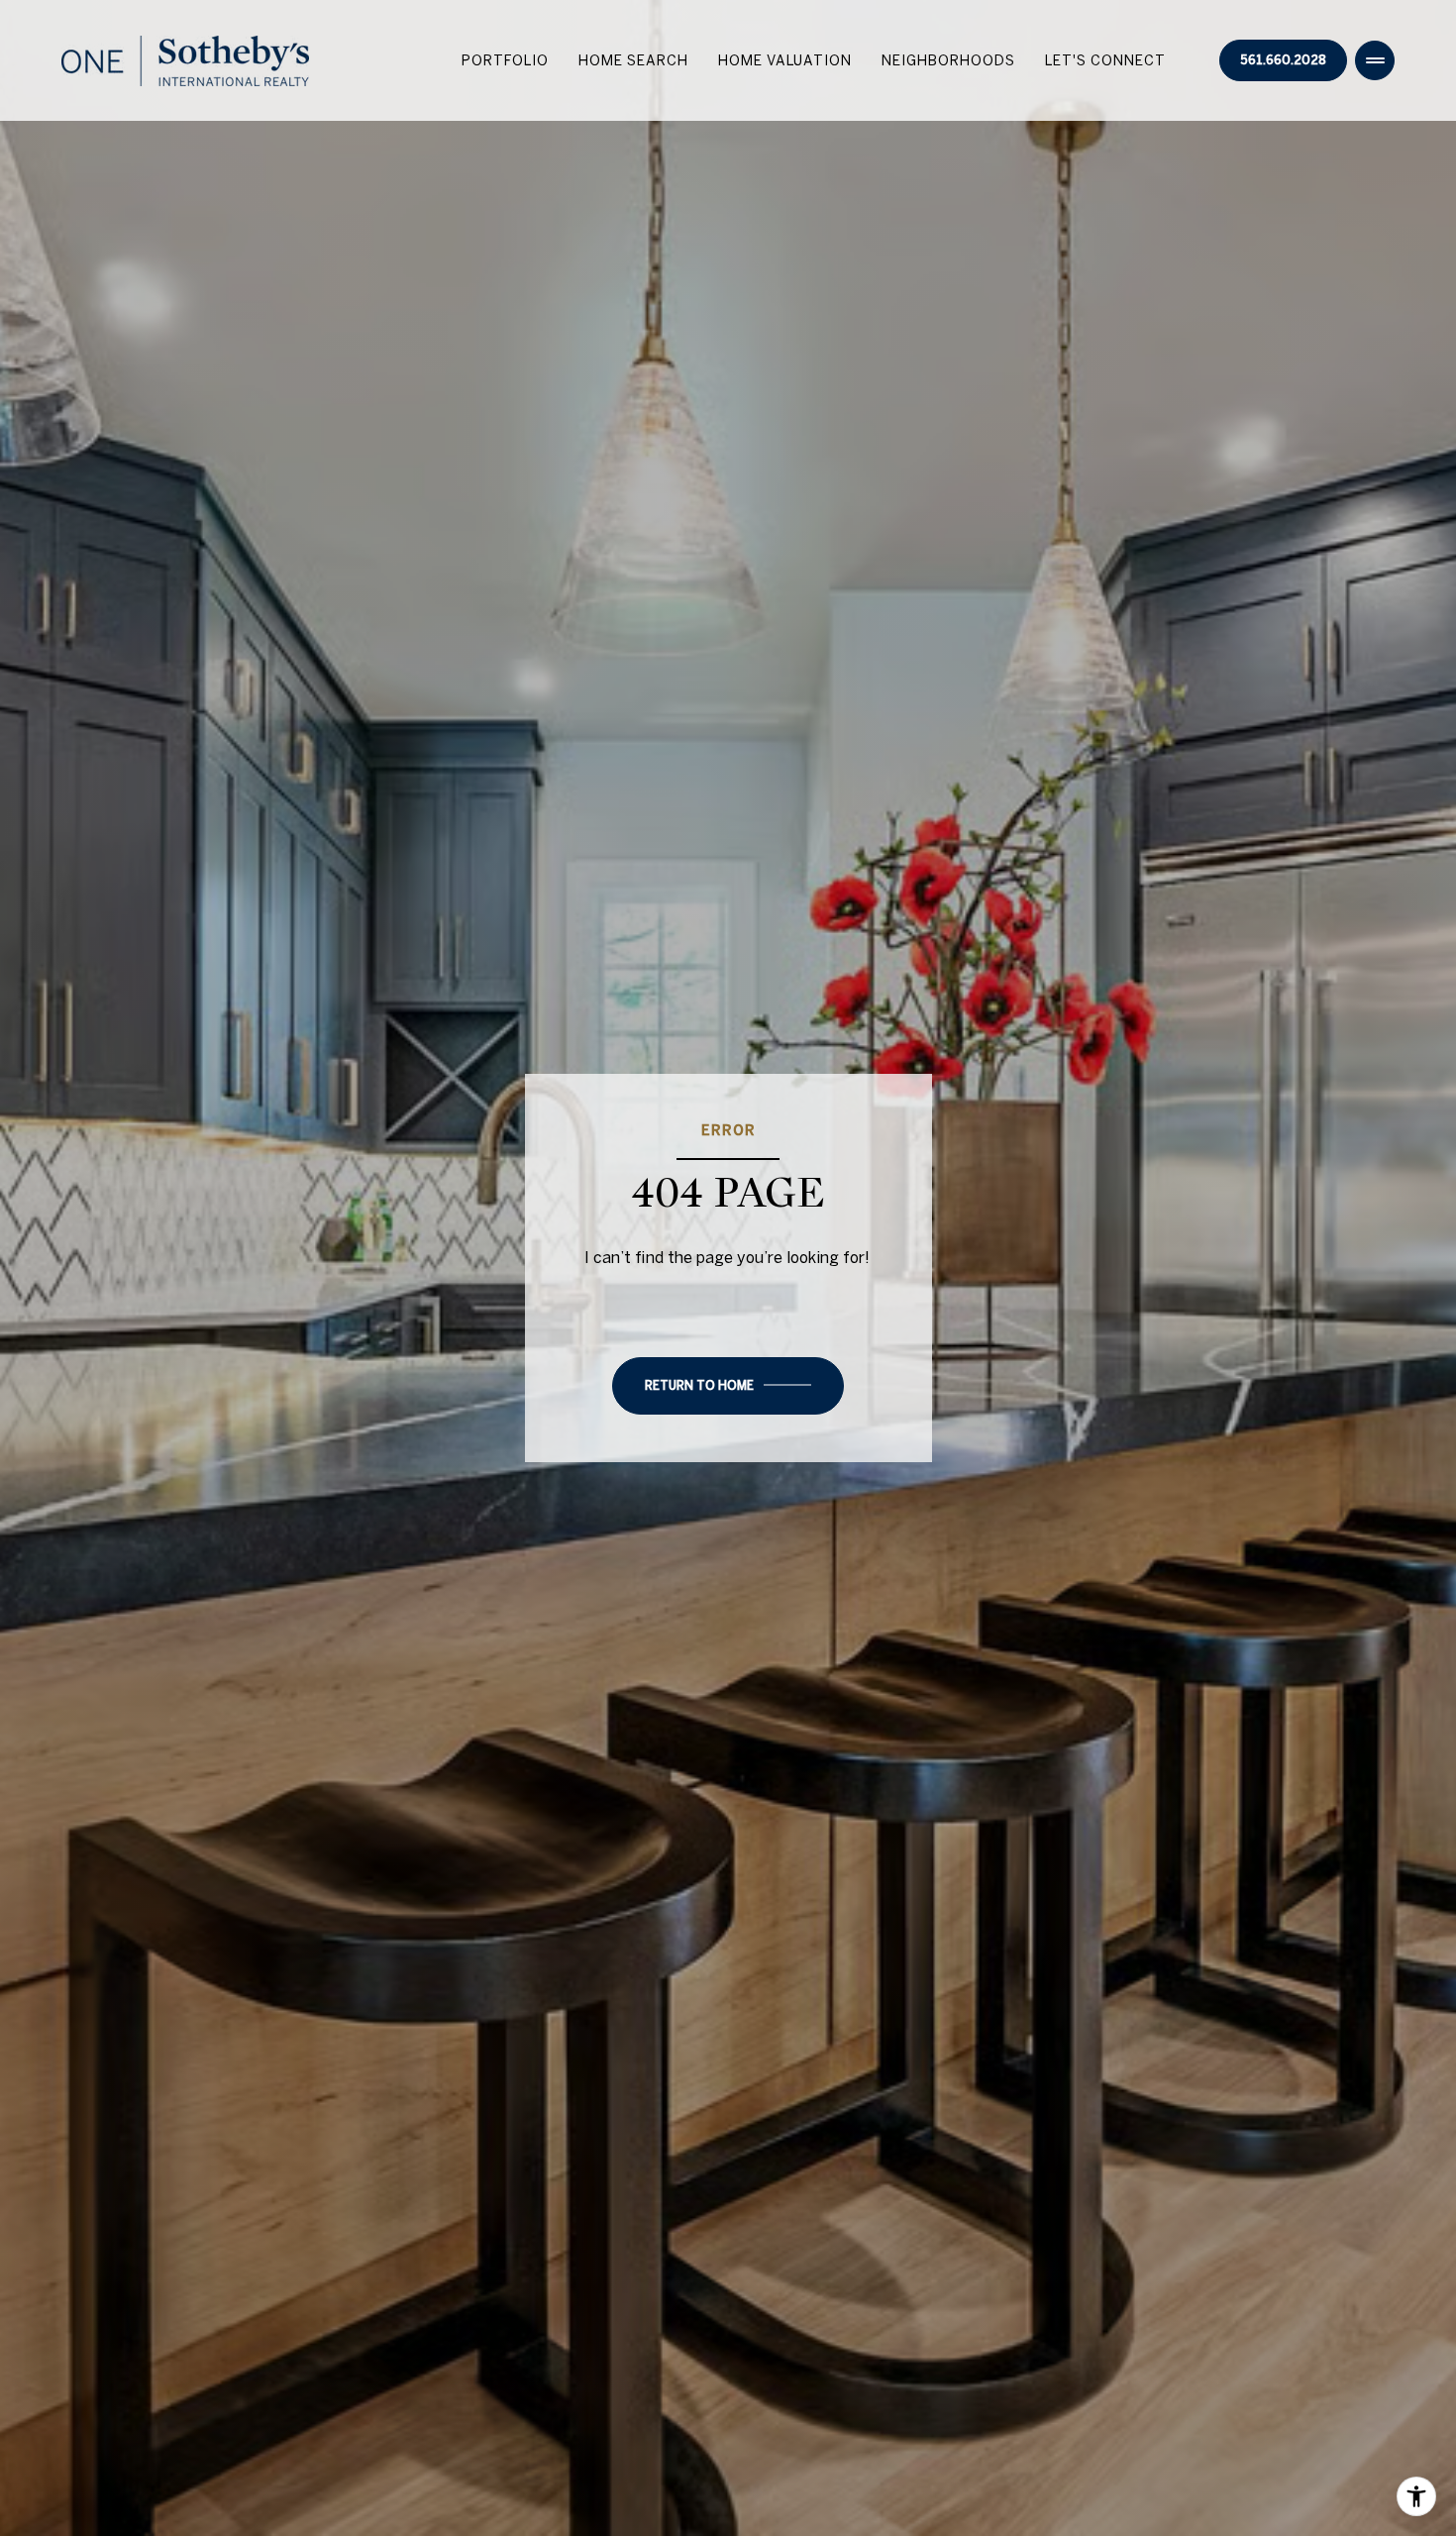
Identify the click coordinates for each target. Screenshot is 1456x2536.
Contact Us (1283, 60)
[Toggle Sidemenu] (1375, 60)
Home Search (633, 60)
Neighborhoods (948, 60)
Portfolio (505, 60)
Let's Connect (1105, 60)
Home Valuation (785, 60)
